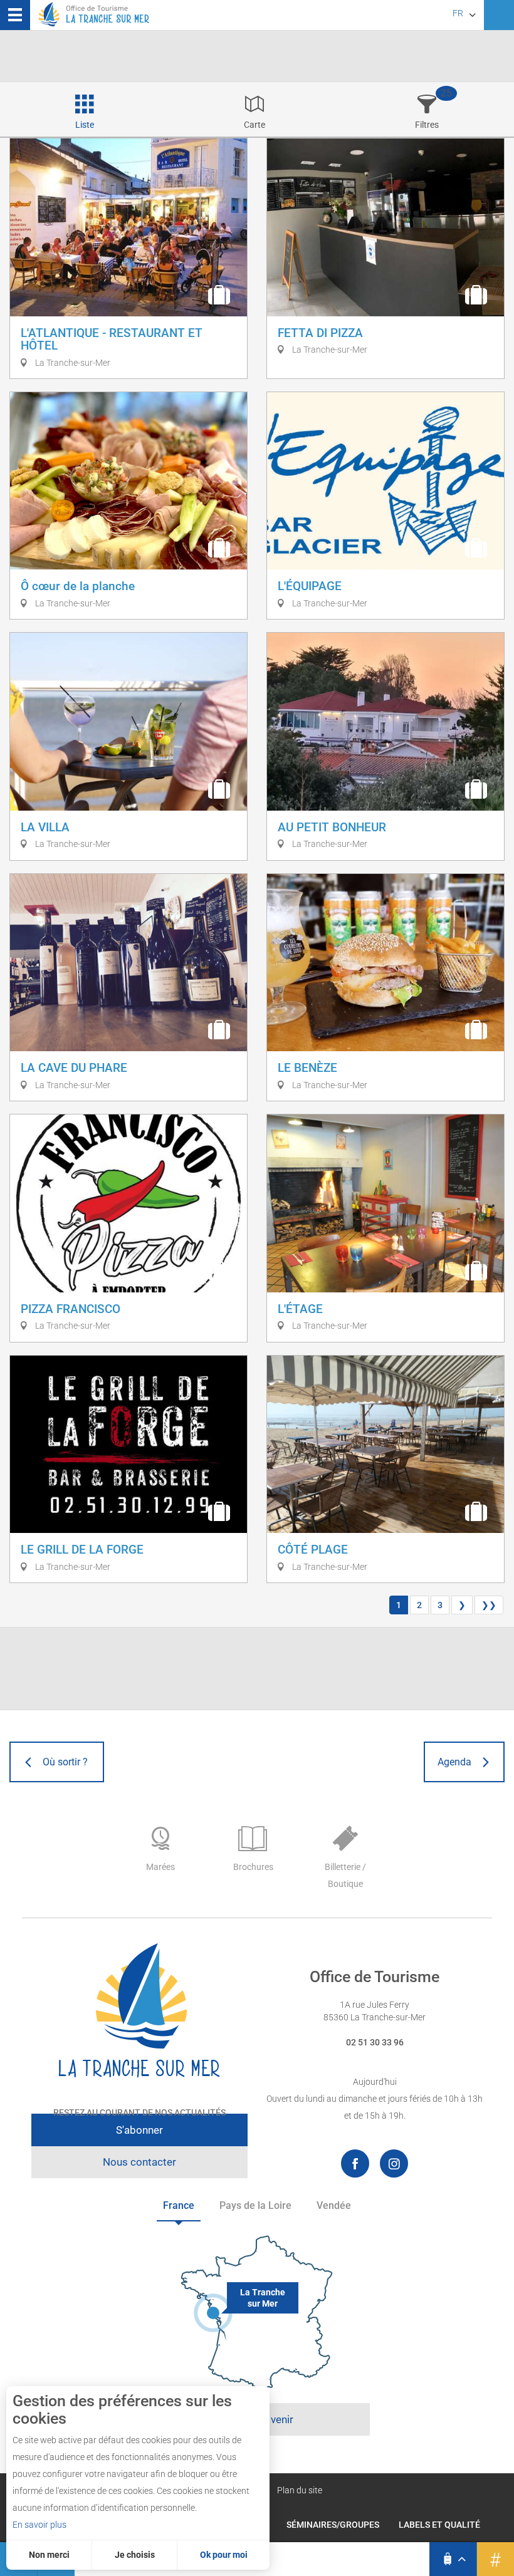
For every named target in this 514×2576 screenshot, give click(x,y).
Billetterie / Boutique (345, 1875)
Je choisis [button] (135, 2555)
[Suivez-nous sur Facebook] (355, 2163)
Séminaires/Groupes (333, 2525)
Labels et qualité (439, 2525)
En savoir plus (39, 2525)
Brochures (253, 1867)
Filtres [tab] (427, 125)
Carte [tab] (254, 125)
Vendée (334, 2205)
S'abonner (139, 2130)
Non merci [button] (49, 2555)
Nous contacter (139, 2162)
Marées (160, 1867)
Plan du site (300, 2490)
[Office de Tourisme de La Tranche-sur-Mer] (139, 2011)
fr (458, 13)
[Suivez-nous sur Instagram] (394, 2163)
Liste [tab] (85, 125)
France (179, 2205)
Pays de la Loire (255, 2205)
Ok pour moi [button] (224, 2555)
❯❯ (489, 1605)
